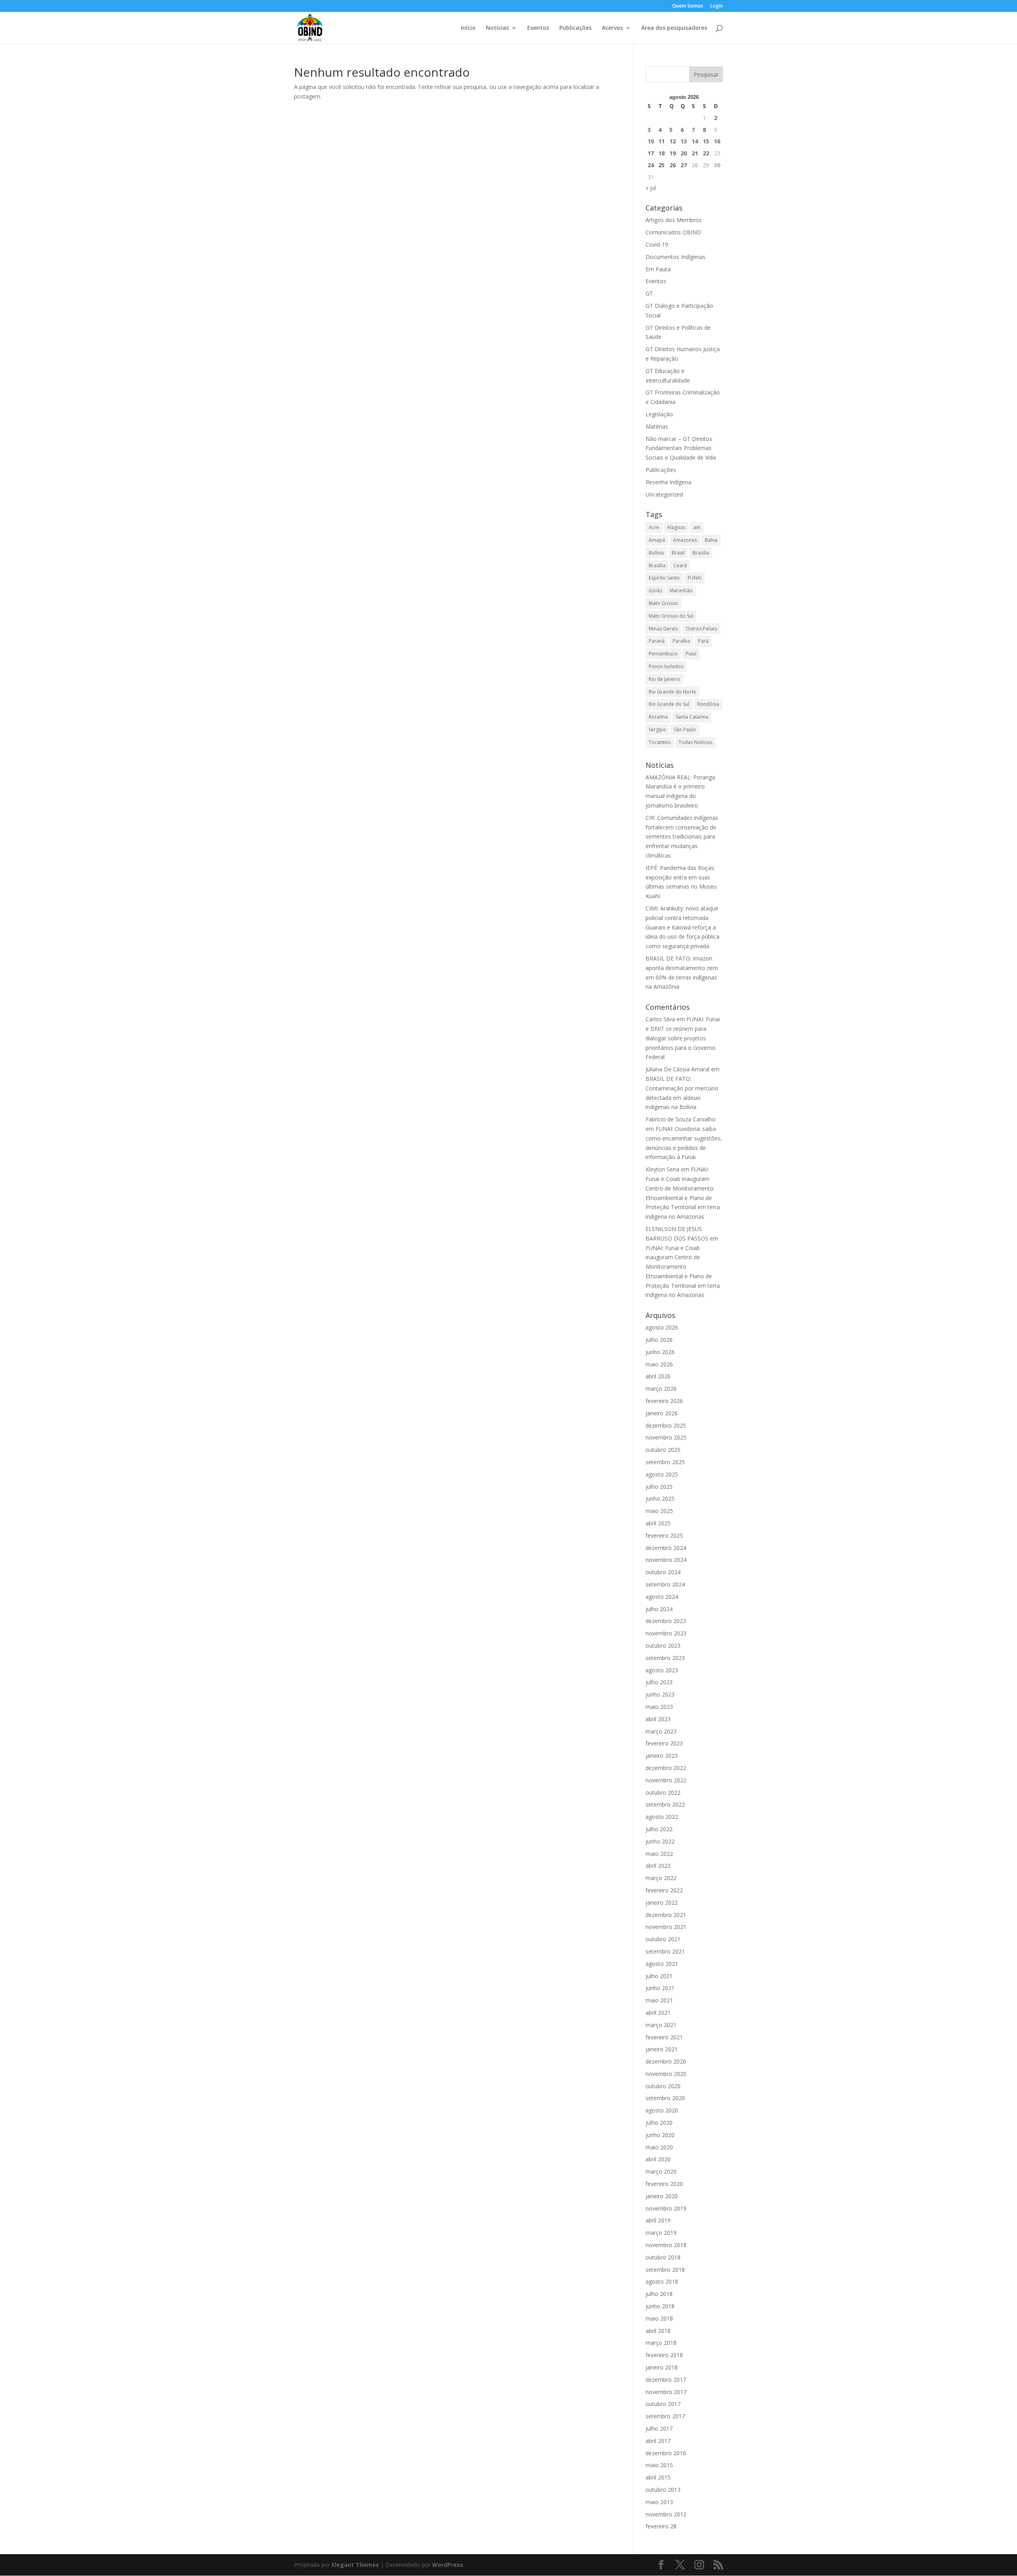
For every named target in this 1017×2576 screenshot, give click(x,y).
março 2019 (661, 2233)
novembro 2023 (666, 1633)
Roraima (658, 717)
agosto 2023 (662, 1670)
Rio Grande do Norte (672, 692)
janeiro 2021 (662, 2049)
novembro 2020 (666, 2074)
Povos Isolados (666, 666)
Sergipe (657, 730)
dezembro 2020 (666, 2061)
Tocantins (660, 742)
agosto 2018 (662, 2281)
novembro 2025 (666, 1437)
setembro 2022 (665, 1804)
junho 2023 (660, 1694)
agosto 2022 (662, 1817)
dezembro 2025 (666, 1425)
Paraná (657, 641)
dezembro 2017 (666, 2380)
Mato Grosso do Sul (671, 616)
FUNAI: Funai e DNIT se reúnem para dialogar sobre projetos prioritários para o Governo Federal (683, 1038)
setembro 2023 (665, 1658)
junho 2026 (660, 1352)
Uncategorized (664, 494)
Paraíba (681, 641)
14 (695, 141)
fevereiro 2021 (664, 2037)
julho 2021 (659, 1976)
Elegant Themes (355, 2565)
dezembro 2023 (666, 1621)
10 (651, 141)
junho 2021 (660, 1988)
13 (684, 141)
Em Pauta (658, 269)
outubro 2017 (663, 2404)
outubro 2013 (663, 2490)
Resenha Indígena (668, 482)
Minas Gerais (663, 629)
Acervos (612, 28)
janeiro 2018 (662, 2367)
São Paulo (685, 730)
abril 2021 (658, 2013)
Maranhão (681, 590)
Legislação (659, 414)
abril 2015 (658, 2477)
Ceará (680, 565)
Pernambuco (663, 654)
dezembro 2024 (666, 1548)
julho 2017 (659, 2428)
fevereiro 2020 (664, 2184)
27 (684, 165)
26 (673, 165)
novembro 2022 (666, 1780)
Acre (654, 527)
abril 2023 (658, 1719)
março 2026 (661, 1388)
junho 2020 (660, 2135)
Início (468, 28)
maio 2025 (659, 1511)
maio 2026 (659, 1364)
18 (661, 153)
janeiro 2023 (662, 1756)
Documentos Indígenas (676, 257)
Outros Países (701, 629)
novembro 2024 (666, 1560)
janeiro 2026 (662, 1413)
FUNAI (695, 578)
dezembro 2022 (666, 1768)
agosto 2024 (662, 1597)
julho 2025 (659, 1487)
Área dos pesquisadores (674, 28)
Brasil (678, 553)
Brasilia (701, 553)
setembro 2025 (665, 1462)
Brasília (657, 565)
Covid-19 (657, 244)
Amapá (657, 540)
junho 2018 (660, 2306)
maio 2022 (659, 1854)
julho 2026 (659, 1340)
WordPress (448, 2565)
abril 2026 (658, 1376)
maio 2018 (659, 2318)
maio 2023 (659, 1707)
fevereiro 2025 (664, 1535)
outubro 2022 (663, 1792)
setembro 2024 (665, 1584)
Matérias (657, 426)
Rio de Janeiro (664, 679)
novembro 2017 (666, 2392)
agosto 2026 (662, 1327)
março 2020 (661, 2171)
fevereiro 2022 (664, 1890)
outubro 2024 (663, 1572)
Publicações (575, 28)
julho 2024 (659, 1609)
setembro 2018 (665, 2270)
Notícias (497, 28)
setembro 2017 (665, 2416)
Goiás (655, 590)
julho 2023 (659, 1682)
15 (706, 141)
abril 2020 (658, 2159)
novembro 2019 (666, 2208)
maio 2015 (659, 2465)
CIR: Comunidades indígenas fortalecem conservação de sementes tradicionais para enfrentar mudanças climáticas (682, 837)
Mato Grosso (663, 603)
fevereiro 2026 (664, 1401)
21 (695, 153)
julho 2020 (659, 2123)
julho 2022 (659, 1829)
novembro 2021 (666, 1927)
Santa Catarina (692, 717)
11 (661, 141)
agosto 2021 (662, 1964)
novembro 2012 (666, 2514)
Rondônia (708, 704)
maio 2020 (659, 2147)
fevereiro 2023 (664, 1743)
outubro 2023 (663, 1646)
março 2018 (661, 2343)
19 (673, 153)
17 (651, 153)
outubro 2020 (663, 2086)
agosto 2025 (662, 1474)
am (697, 527)
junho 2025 (660, 1499)
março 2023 (661, 1731)
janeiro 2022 (662, 1903)
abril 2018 (658, 2331)
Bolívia (656, 553)
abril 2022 (658, 1866)
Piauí (691, 654)
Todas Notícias (695, 742)
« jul (651, 188)
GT (649, 293)
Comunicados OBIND (673, 232)
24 (651, 165)
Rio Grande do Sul (669, 704)
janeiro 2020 (662, 2196)
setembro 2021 (665, 1951)
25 (661, 165)
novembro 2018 (666, 2245)
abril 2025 (658, 1523)
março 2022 (661, 1878)
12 (673, 141)
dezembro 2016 (666, 2453)
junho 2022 (660, 1841)
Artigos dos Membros (674, 220)
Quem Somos (688, 6)
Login (717, 6)
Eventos (538, 28)
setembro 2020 (665, 2098)
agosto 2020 (662, 2110)
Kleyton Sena (662, 1169)
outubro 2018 (663, 2257)
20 (684, 153)
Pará (703, 641)
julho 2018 (659, 2294)
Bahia (711, 540)
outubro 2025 (663, 1450)
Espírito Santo (664, 578)
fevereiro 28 (661, 2526)
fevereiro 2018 (664, 2355)
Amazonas (685, 540)
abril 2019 (658, 2220)
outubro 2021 (663, 1939)
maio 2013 (659, 2502)
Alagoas (676, 527)
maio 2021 (659, 2000)
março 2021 (661, 2025)
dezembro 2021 (666, 1915)
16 (717, 141)
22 (706, 153)
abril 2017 (658, 2441)
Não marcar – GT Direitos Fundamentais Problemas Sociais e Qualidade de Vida (681, 448)
